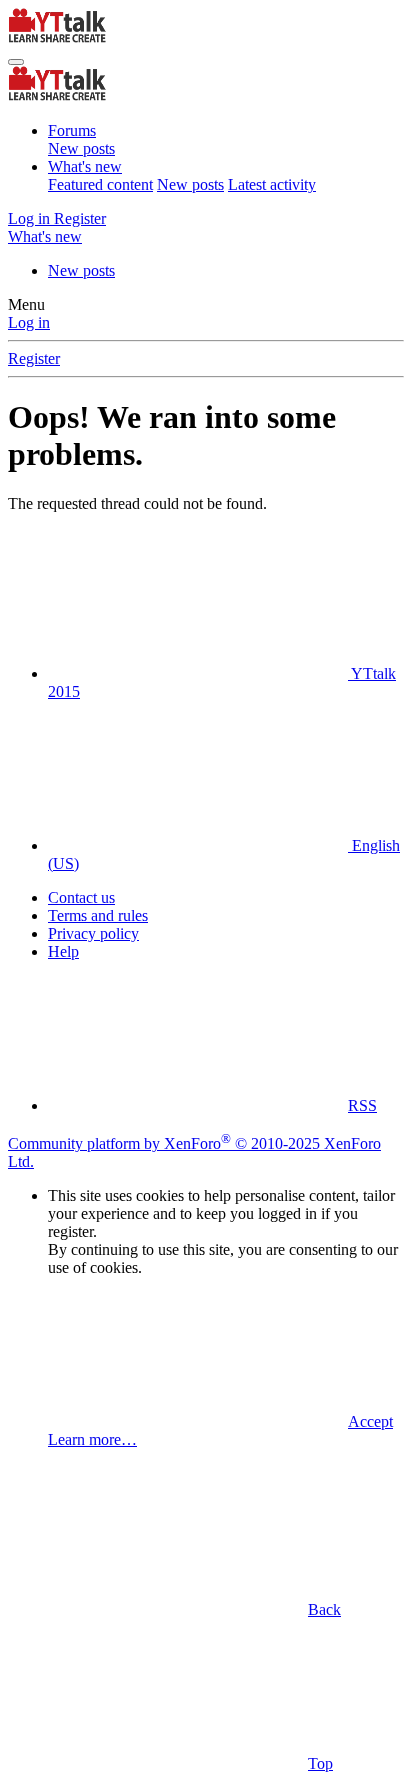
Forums (72, 130)
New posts (81, 148)
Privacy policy (93, 933)
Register (34, 358)
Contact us (81, 897)
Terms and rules (98, 915)
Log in (29, 322)
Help (63, 951)
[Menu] (16, 62)
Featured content (100, 184)
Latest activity (272, 184)
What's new (85, 166)
